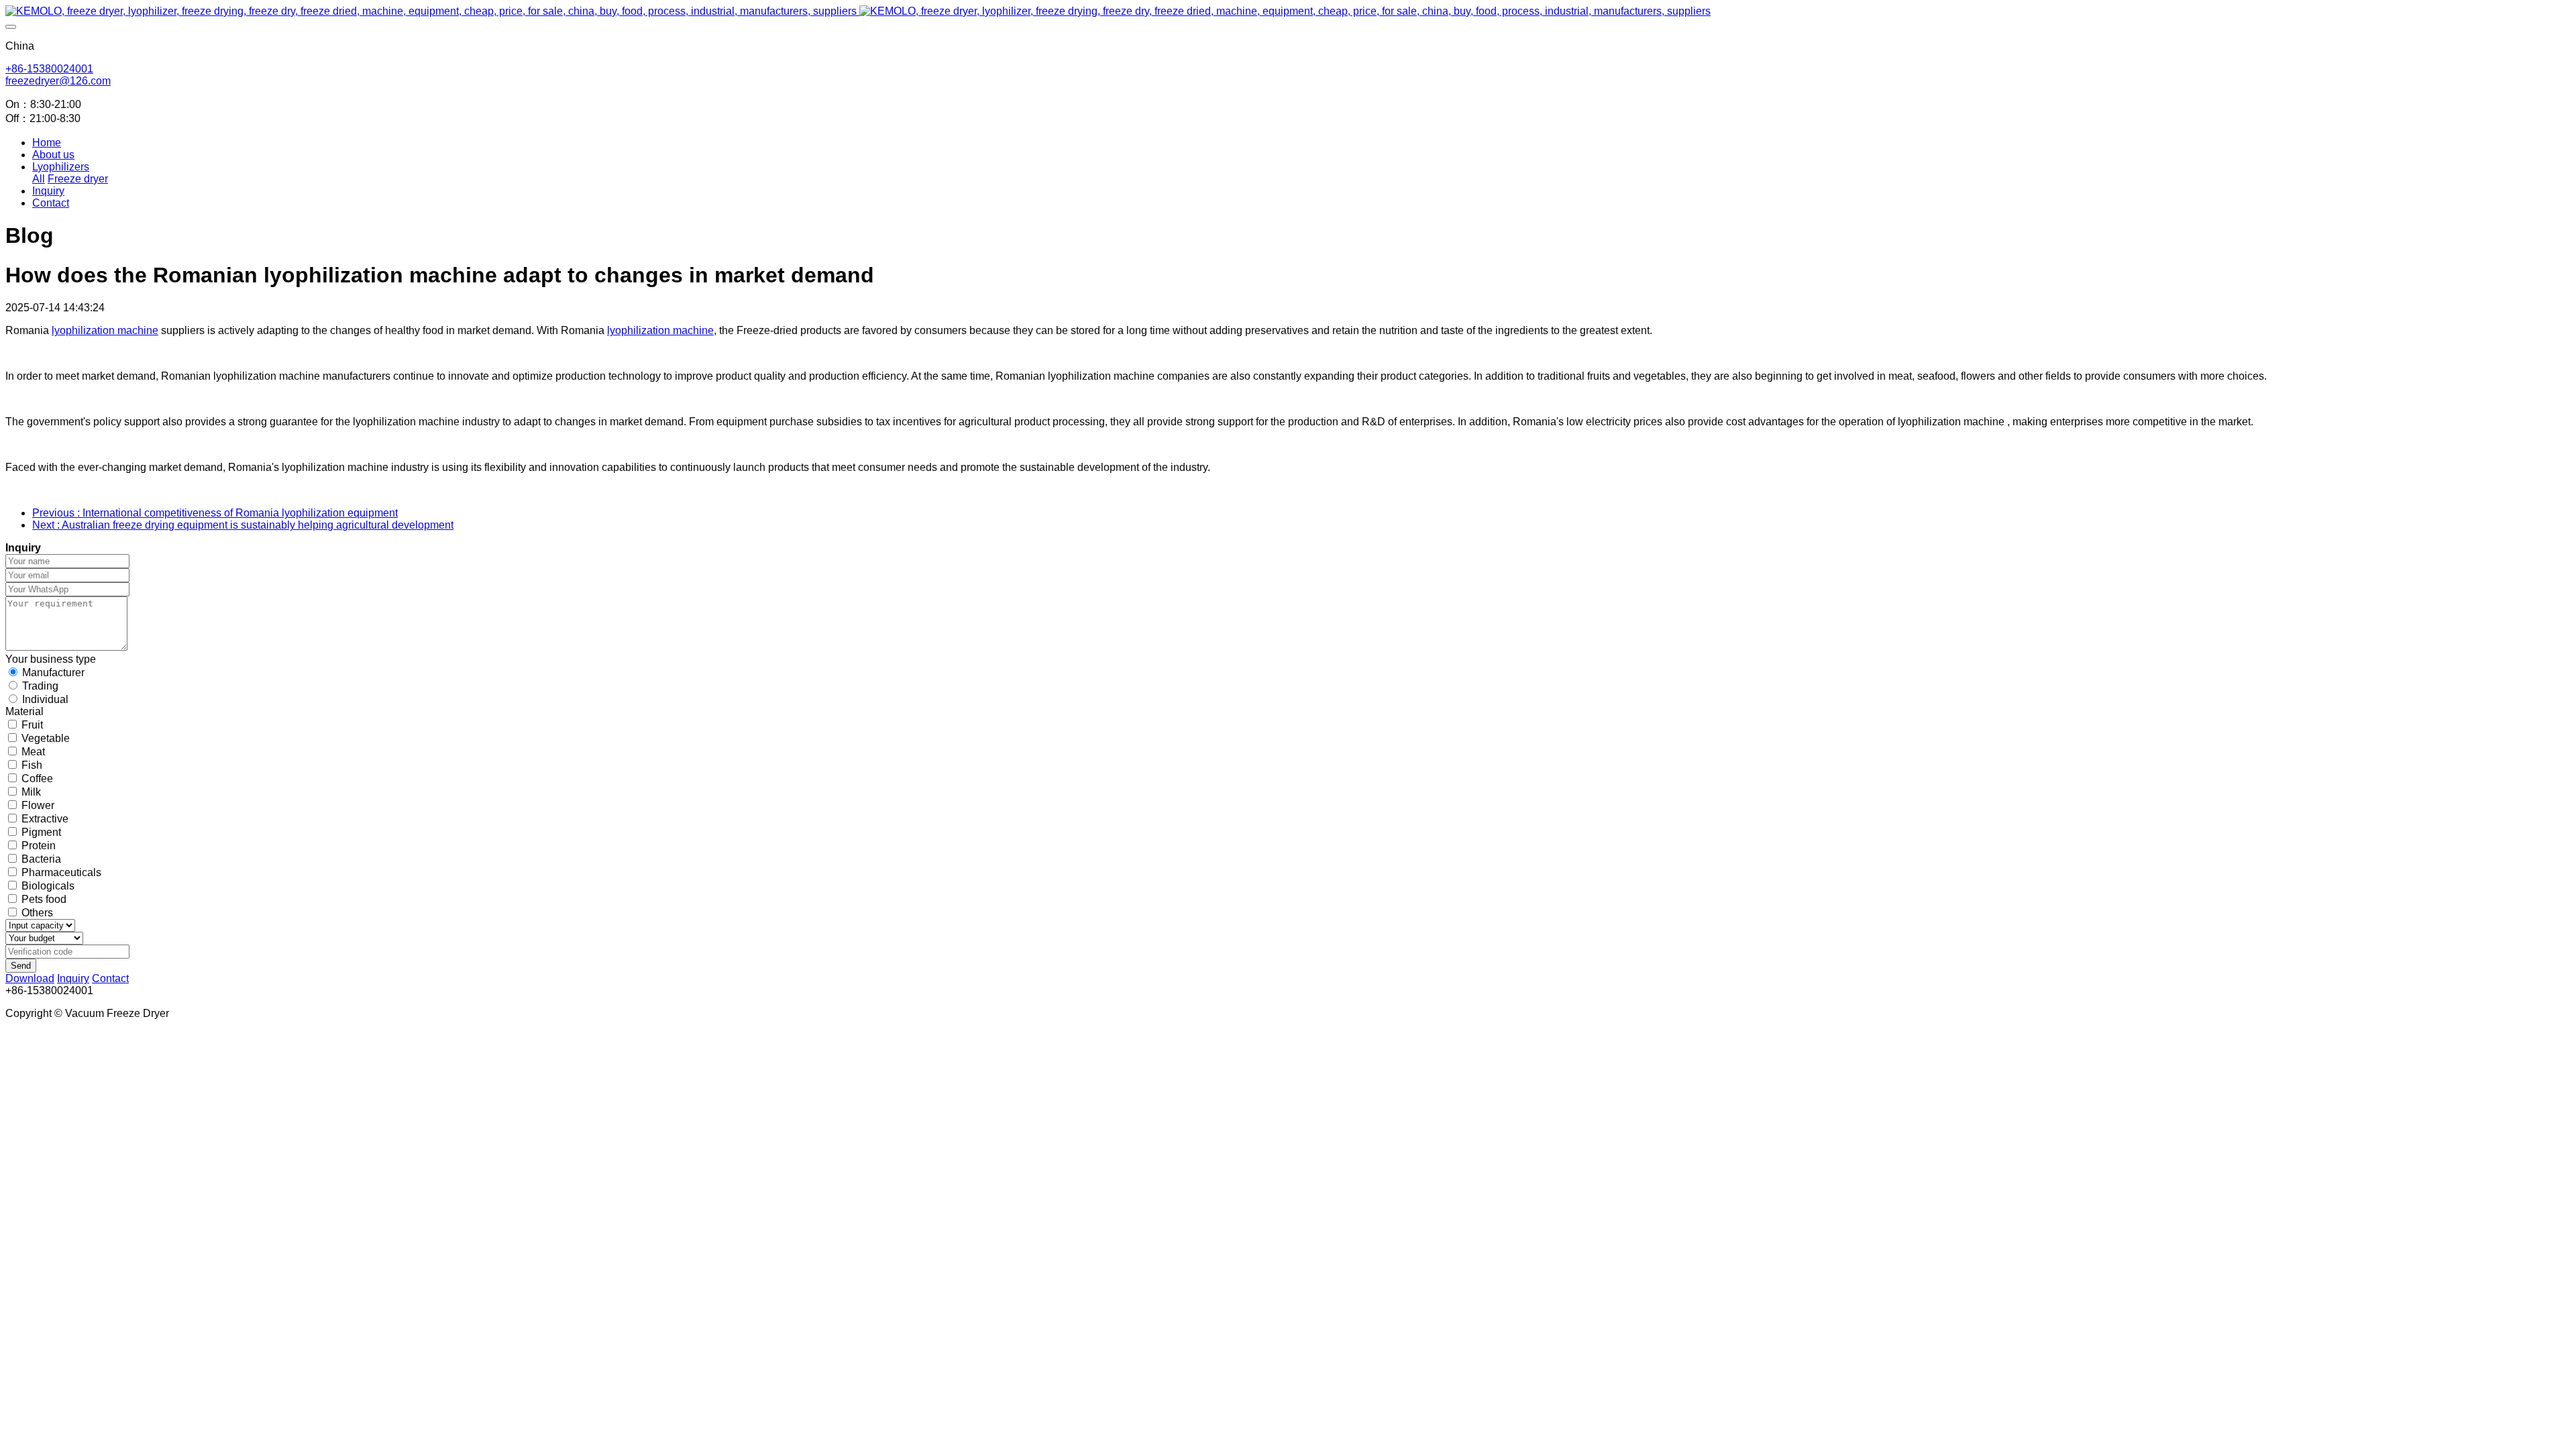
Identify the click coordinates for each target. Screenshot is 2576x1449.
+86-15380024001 (49, 69)
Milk (31, 792)
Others (37, 913)
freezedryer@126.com (58, 81)
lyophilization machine (105, 330)
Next (243, 525)
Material (24, 711)
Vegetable (46, 738)
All (39, 179)
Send (21, 966)
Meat (33, 752)
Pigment (41, 832)
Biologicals (48, 886)
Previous (215, 513)
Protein (39, 846)
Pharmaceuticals (61, 872)
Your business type (51, 659)
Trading (40, 686)
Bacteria (41, 859)
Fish (32, 765)
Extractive (45, 819)
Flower (38, 805)
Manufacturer (53, 673)
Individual (45, 699)
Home (47, 143)
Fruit (32, 725)
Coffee (37, 779)
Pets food (44, 899)
